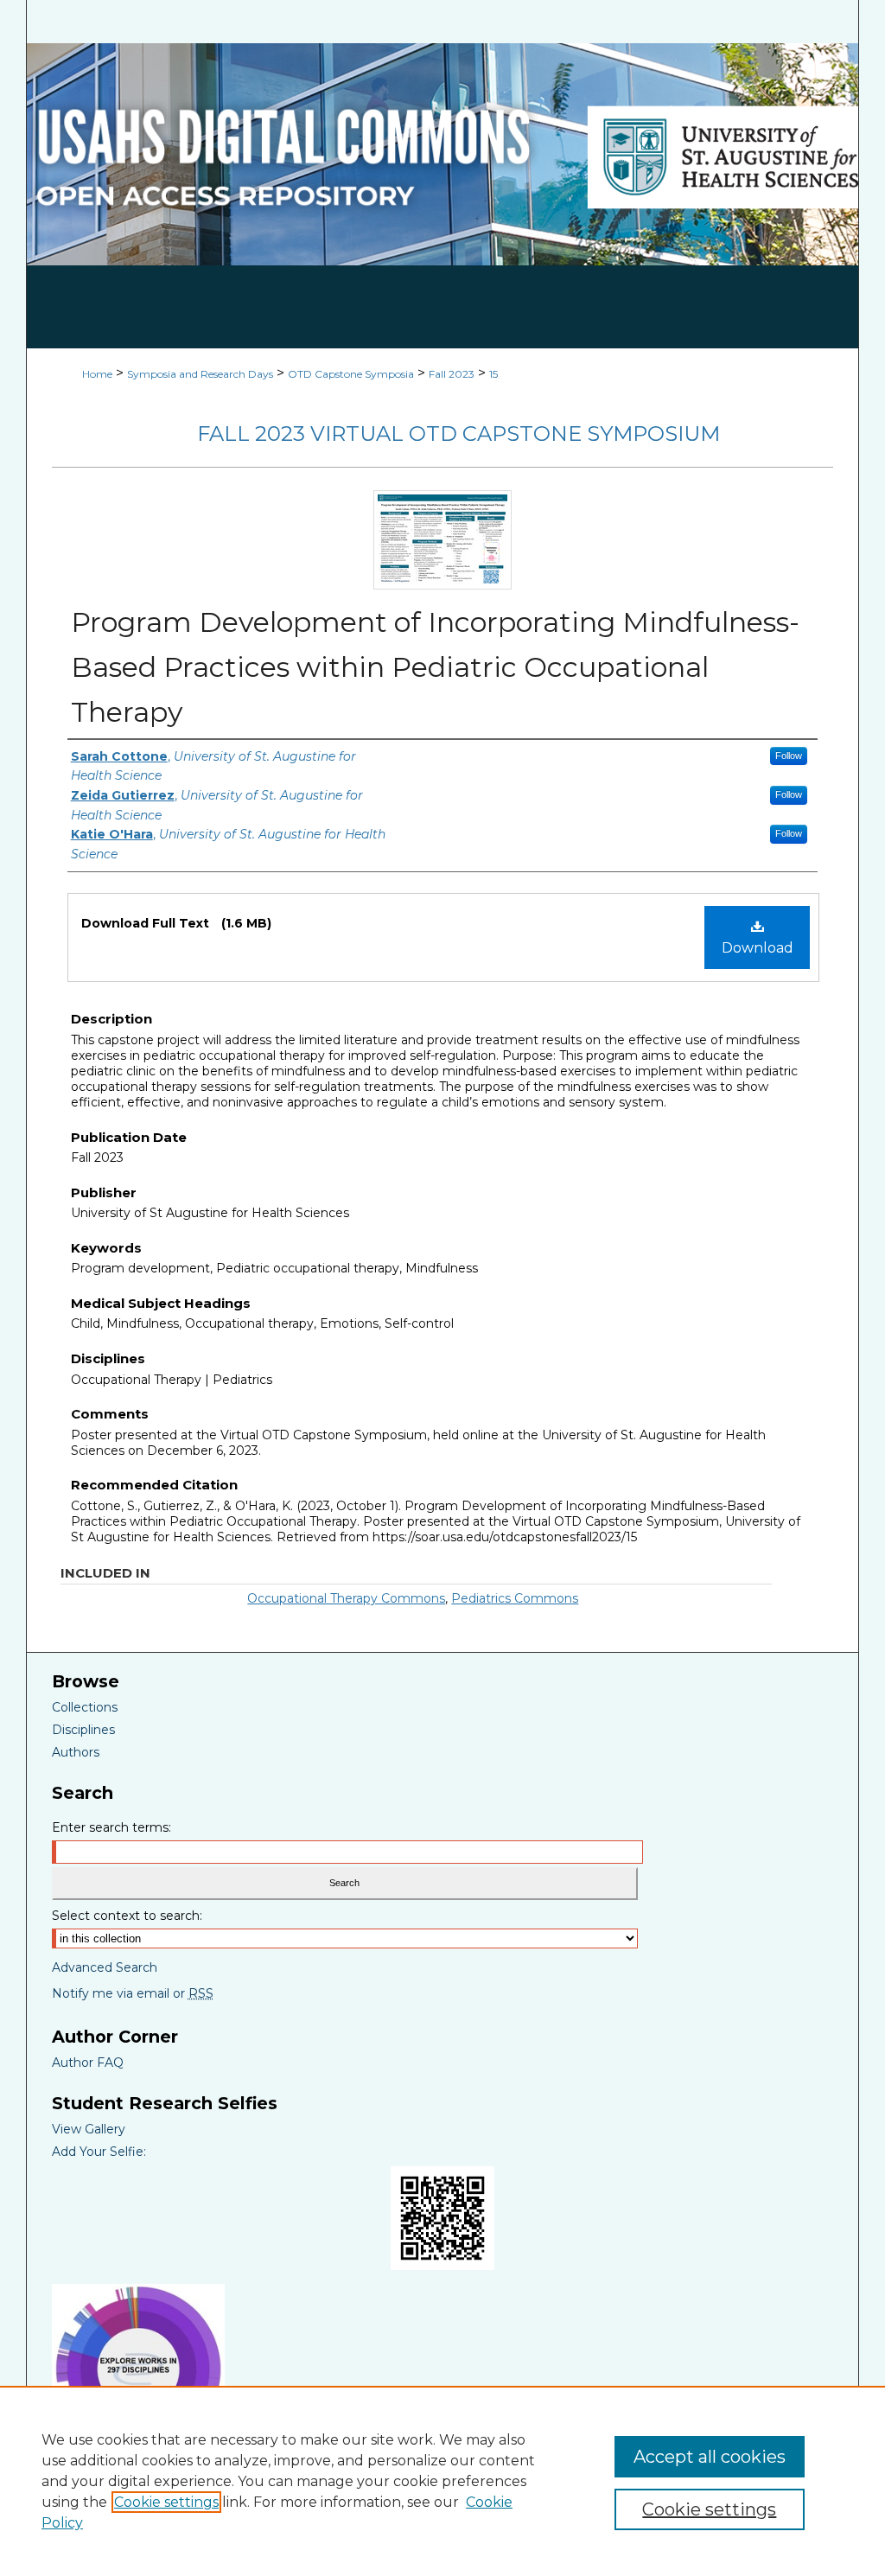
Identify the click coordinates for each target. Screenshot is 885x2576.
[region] (442, 2481)
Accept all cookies (710, 2457)
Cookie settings (166, 2502)
